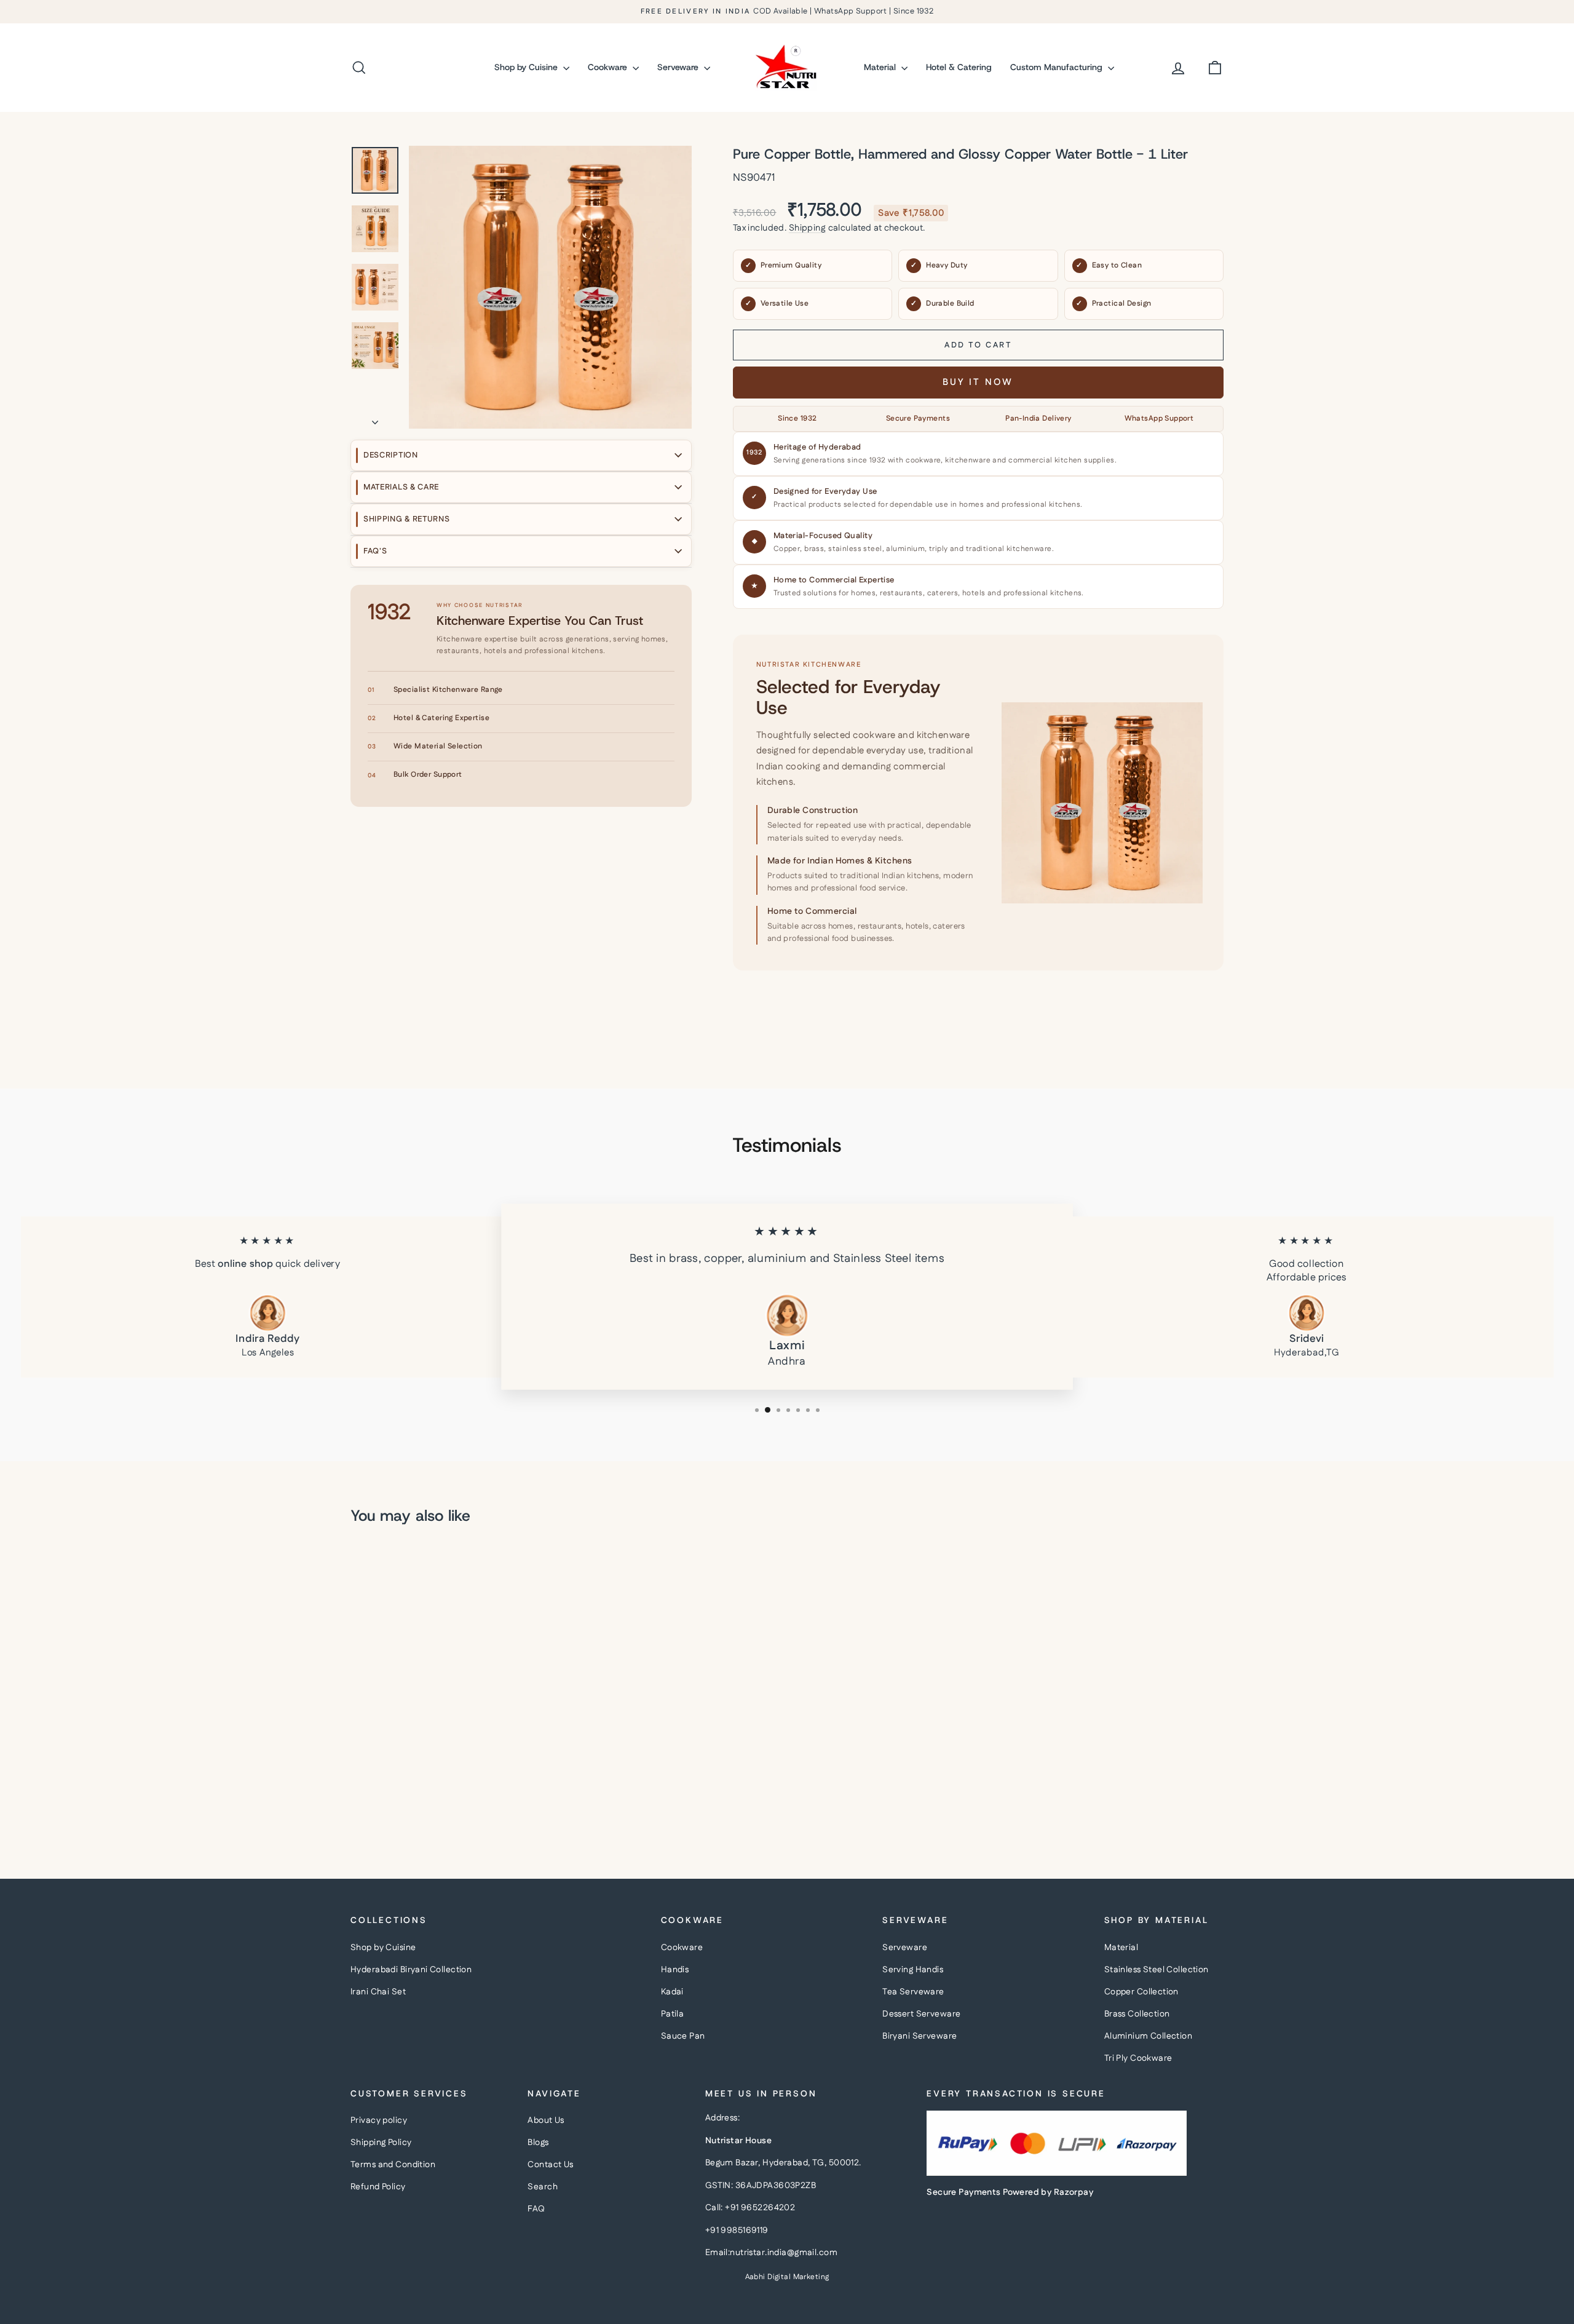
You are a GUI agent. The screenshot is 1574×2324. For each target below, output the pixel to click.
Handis (675, 1970)
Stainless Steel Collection (1157, 1970)
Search (543, 2187)
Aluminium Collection (1149, 2036)
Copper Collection (1141, 1992)
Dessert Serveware (921, 2014)
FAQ (536, 2209)
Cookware (609, 67)
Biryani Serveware (919, 2036)
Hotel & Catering (959, 67)
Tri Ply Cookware (1138, 2058)
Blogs (538, 2143)
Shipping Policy (381, 2143)
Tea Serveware (913, 1992)
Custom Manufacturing (1058, 67)
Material (881, 67)
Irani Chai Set (378, 1992)
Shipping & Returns (407, 519)
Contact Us (550, 2165)
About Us (546, 2120)
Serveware (679, 67)
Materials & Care (401, 487)
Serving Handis (913, 1970)
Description (391, 455)
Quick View (455, 1750)
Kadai (672, 1992)
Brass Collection (1137, 2014)
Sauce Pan (683, 2036)
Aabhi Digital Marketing (787, 2277)
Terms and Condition (393, 2165)
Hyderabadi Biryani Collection (411, 1970)
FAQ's (375, 551)
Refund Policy (378, 2187)
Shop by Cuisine (527, 67)
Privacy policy (379, 2120)
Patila (673, 2014)
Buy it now (978, 382)
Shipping (807, 228)
